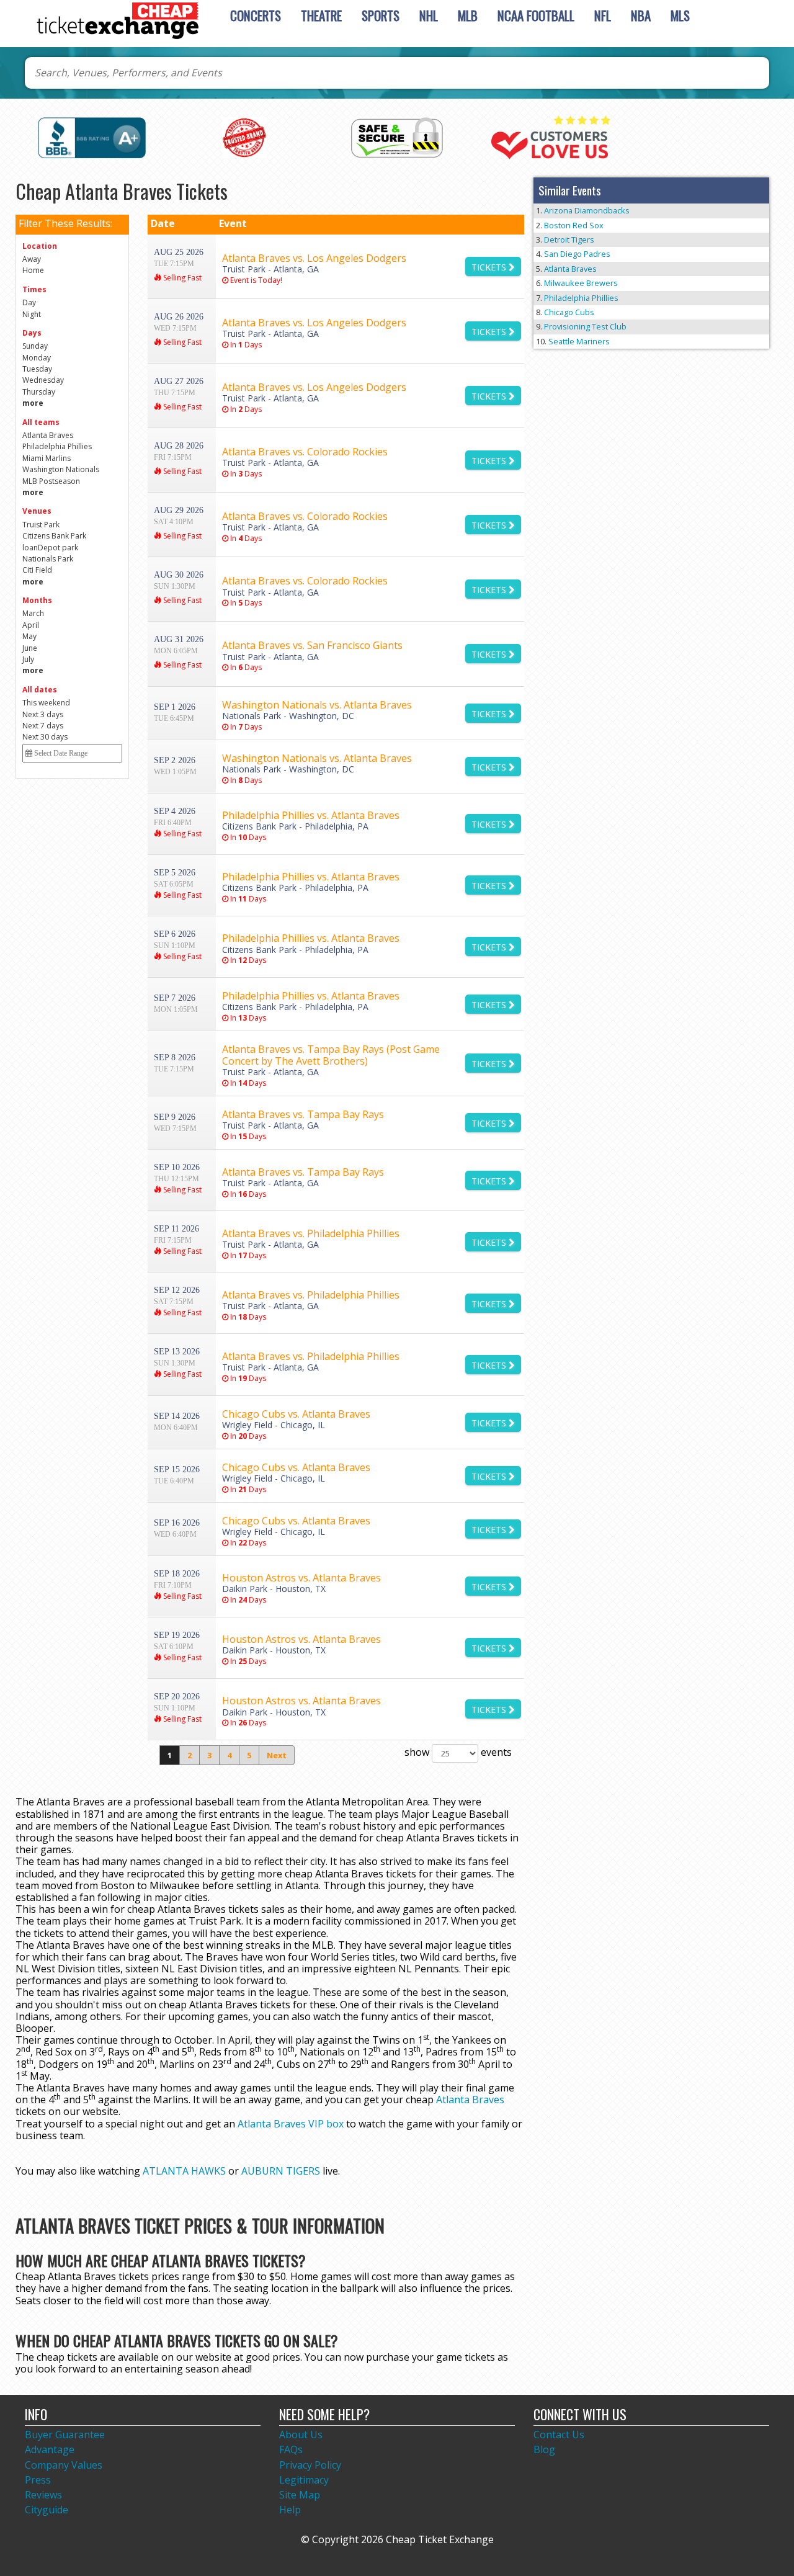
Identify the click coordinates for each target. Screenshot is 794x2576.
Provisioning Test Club (585, 326)
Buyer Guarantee (65, 2435)
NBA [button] (641, 15)
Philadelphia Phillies (581, 298)
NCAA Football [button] (536, 15)
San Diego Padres (577, 254)
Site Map (300, 2495)
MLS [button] (680, 15)
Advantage (50, 2449)
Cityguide (47, 2510)
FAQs (291, 2449)
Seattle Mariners (579, 341)
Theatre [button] (321, 15)
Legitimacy (304, 2480)
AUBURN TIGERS (281, 2171)
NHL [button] (429, 15)
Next (277, 1755)
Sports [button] (381, 15)
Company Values (64, 2465)
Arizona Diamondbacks (587, 210)
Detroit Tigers (569, 239)
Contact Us (559, 2435)
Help (290, 2510)
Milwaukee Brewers (581, 283)
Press (38, 2480)
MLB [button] (468, 15)
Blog (544, 2449)
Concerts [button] (256, 15)
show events (458, 1752)
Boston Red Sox (574, 225)
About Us (301, 2435)
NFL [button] (603, 15)
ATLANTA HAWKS (184, 2171)
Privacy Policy (310, 2465)
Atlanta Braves (470, 2100)
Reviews (43, 2495)
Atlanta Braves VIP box (291, 2124)
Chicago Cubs (569, 312)
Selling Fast (181, 278)
